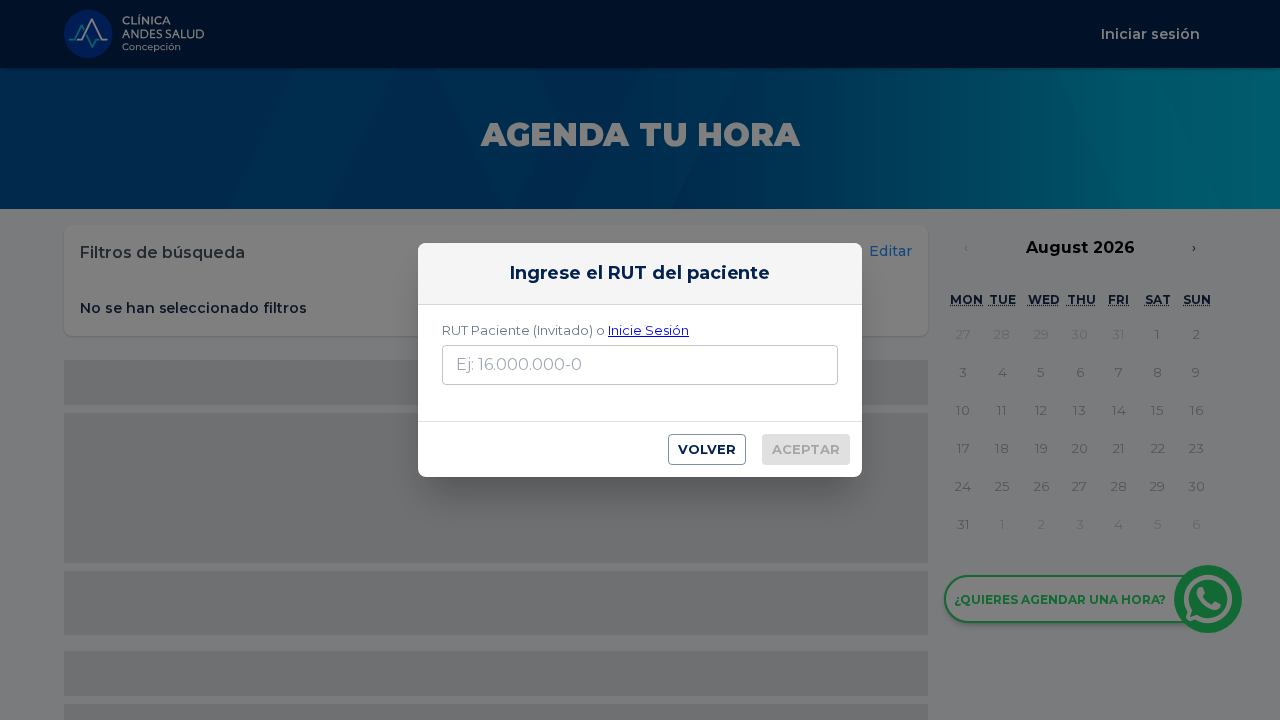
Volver (707, 449)
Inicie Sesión (648, 330)
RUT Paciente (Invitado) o (565, 330)
